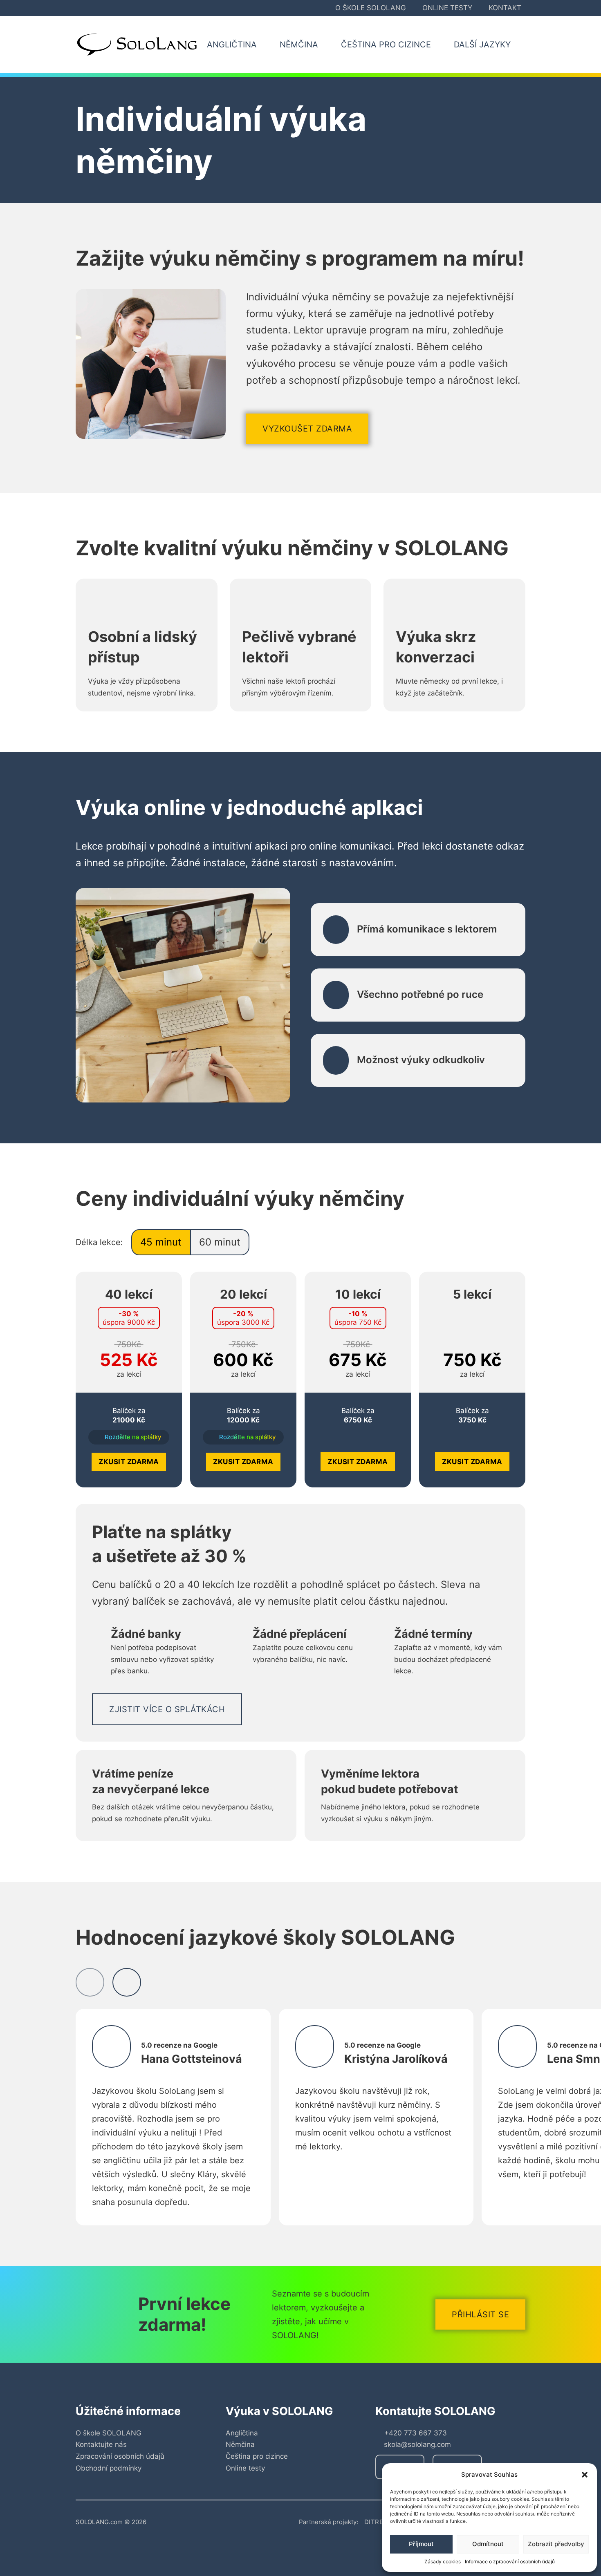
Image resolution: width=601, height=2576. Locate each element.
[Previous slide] (90, 1982)
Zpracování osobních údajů (120, 2456)
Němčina (240, 2444)
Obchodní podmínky (109, 2468)
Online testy (447, 8)
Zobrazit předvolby (556, 2544)
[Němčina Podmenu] (327, 45)
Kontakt (505, 8)
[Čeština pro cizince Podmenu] (440, 45)
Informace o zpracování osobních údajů (510, 2561)
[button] (585, 2475)
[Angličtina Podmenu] (266, 45)
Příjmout (421, 2544)
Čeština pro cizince (257, 2456)
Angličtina (242, 2433)
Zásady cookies (443, 2561)
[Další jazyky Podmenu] (520, 45)
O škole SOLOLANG (371, 8)
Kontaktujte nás (101, 2444)
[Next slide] (127, 1982)
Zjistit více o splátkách (167, 1709)
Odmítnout (488, 2544)
